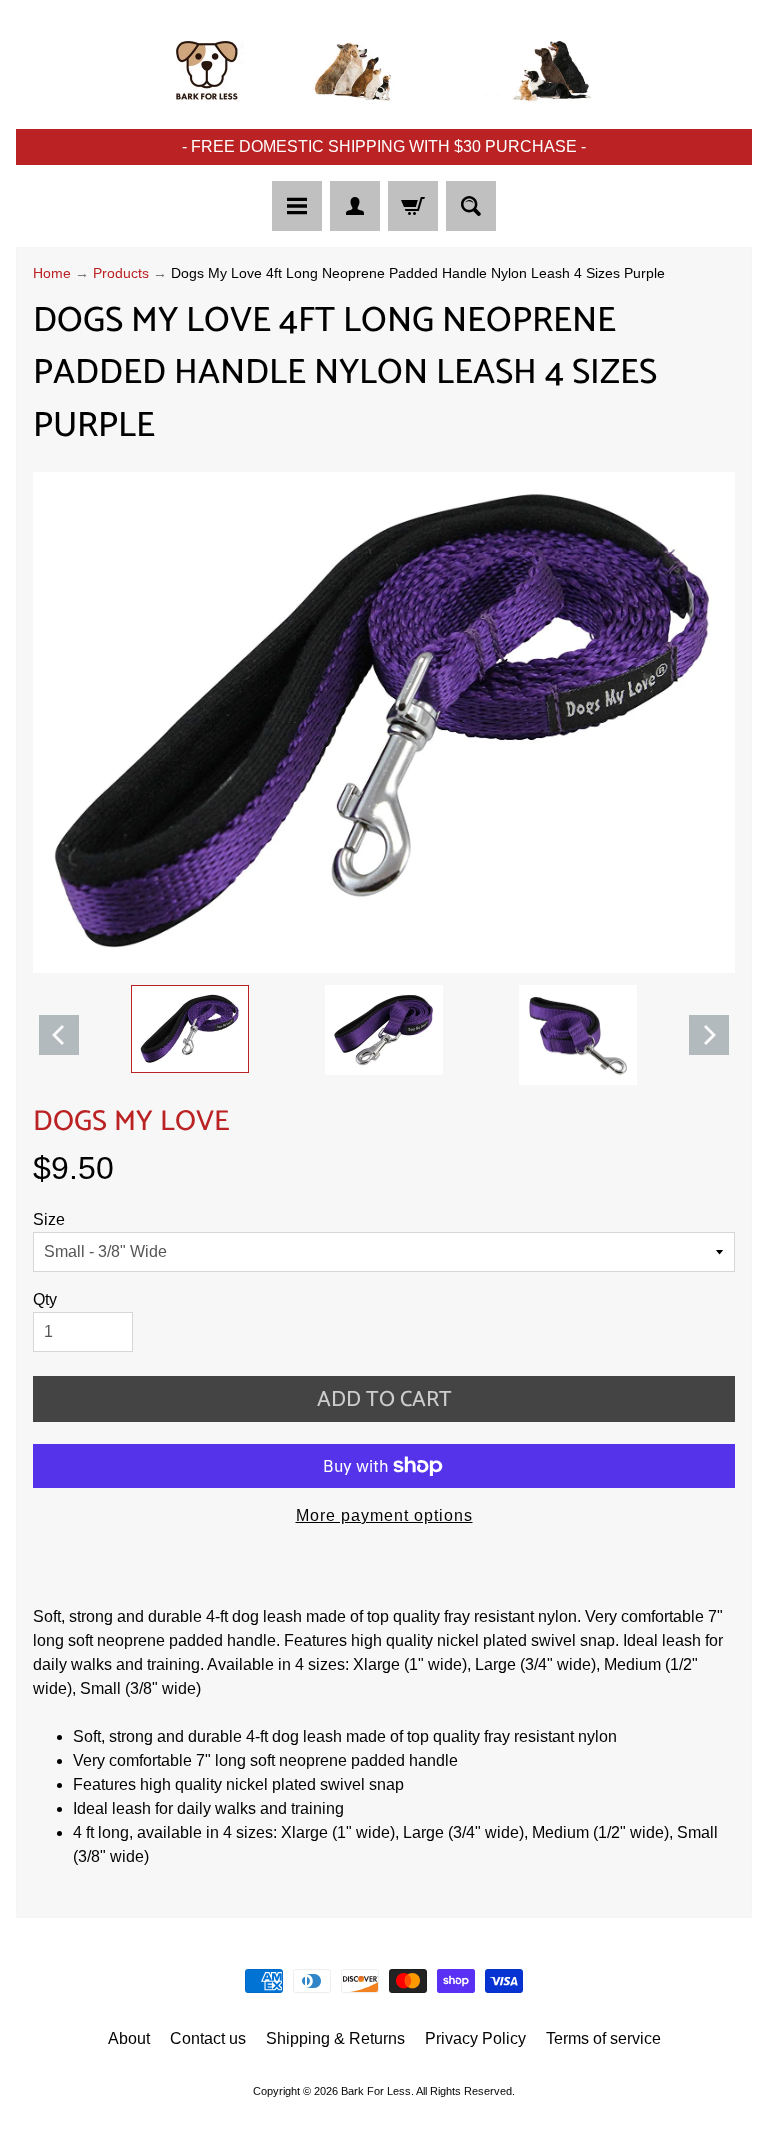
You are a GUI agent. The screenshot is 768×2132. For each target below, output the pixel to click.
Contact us (208, 2038)
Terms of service (603, 2038)
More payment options (384, 1515)
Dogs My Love (131, 1122)
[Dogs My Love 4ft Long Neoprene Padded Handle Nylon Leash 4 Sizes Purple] (190, 1029)
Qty (45, 1299)
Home (52, 273)
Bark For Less (376, 2091)
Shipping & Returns (335, 2038)
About (129, 2038)
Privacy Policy (475, 2038)
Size (49, 1219)
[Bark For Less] (384, 71)
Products (121, 273)
